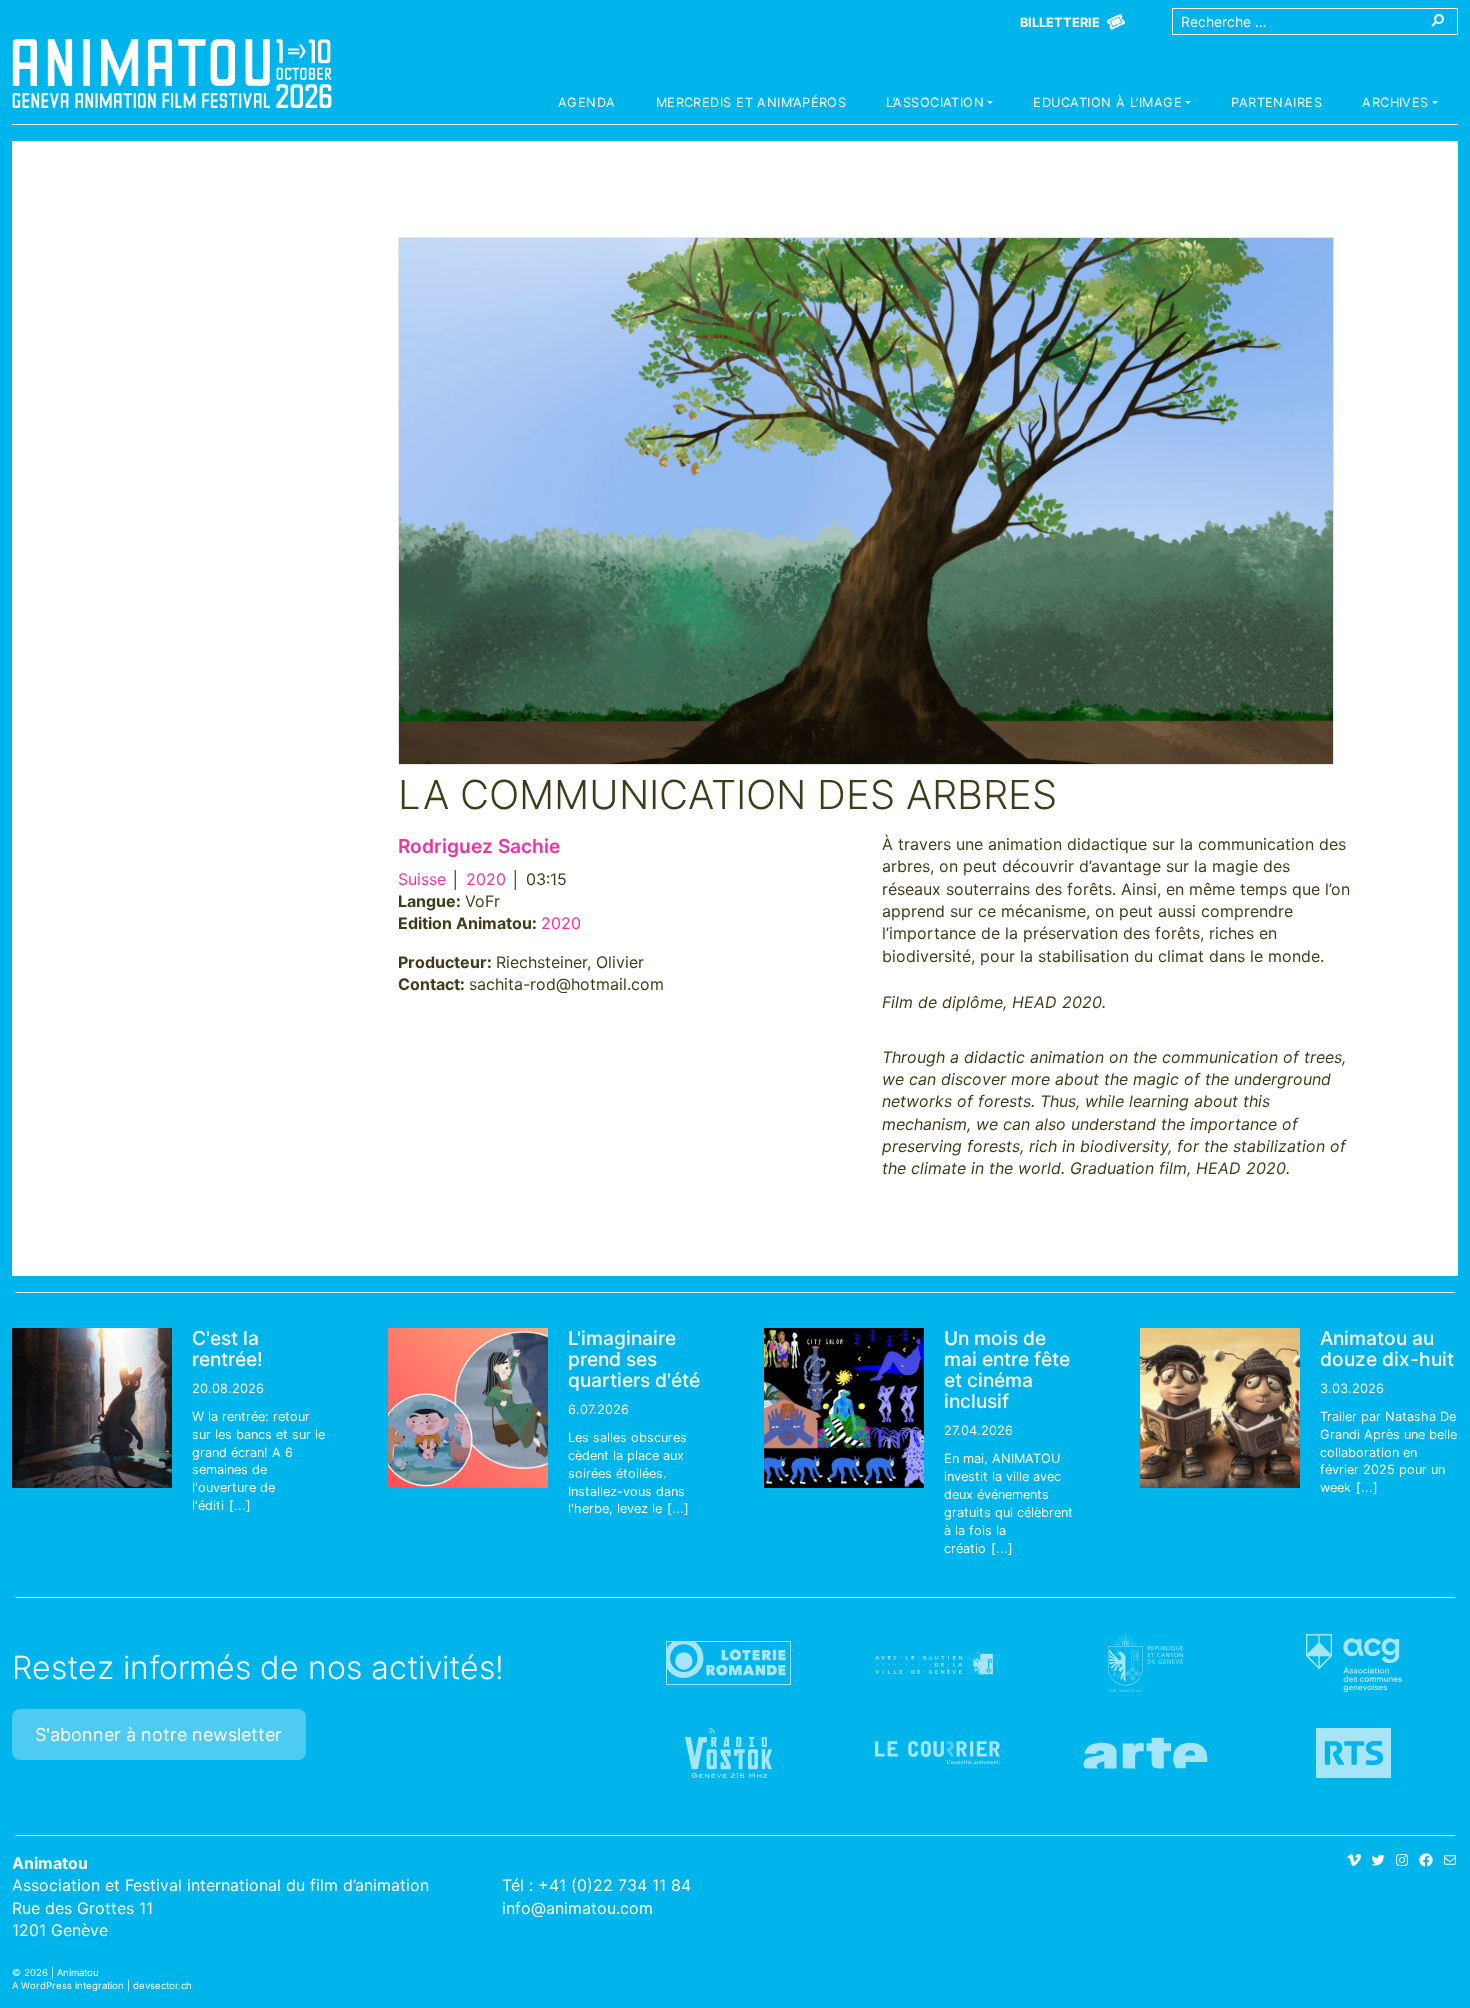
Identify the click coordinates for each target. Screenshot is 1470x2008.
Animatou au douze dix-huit (1387, 1348)
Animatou (172, 73)
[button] (939, 105)
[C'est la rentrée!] (92, 1408)
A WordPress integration (68, 1985)
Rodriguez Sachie (479, 846)
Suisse (422, 879)
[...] (240, 1505)
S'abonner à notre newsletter (158, 1734)
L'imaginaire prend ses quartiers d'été (634, 1359)
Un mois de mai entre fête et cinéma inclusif (1007, 1369)
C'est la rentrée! (227, 1348)
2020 (486, 879)
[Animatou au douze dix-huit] (1220, 1408)
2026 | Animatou (61, 1972)
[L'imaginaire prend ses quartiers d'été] (468, 1408)
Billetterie (1060, 22)
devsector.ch (162, 1985)
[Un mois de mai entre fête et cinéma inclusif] (844, 1408)
